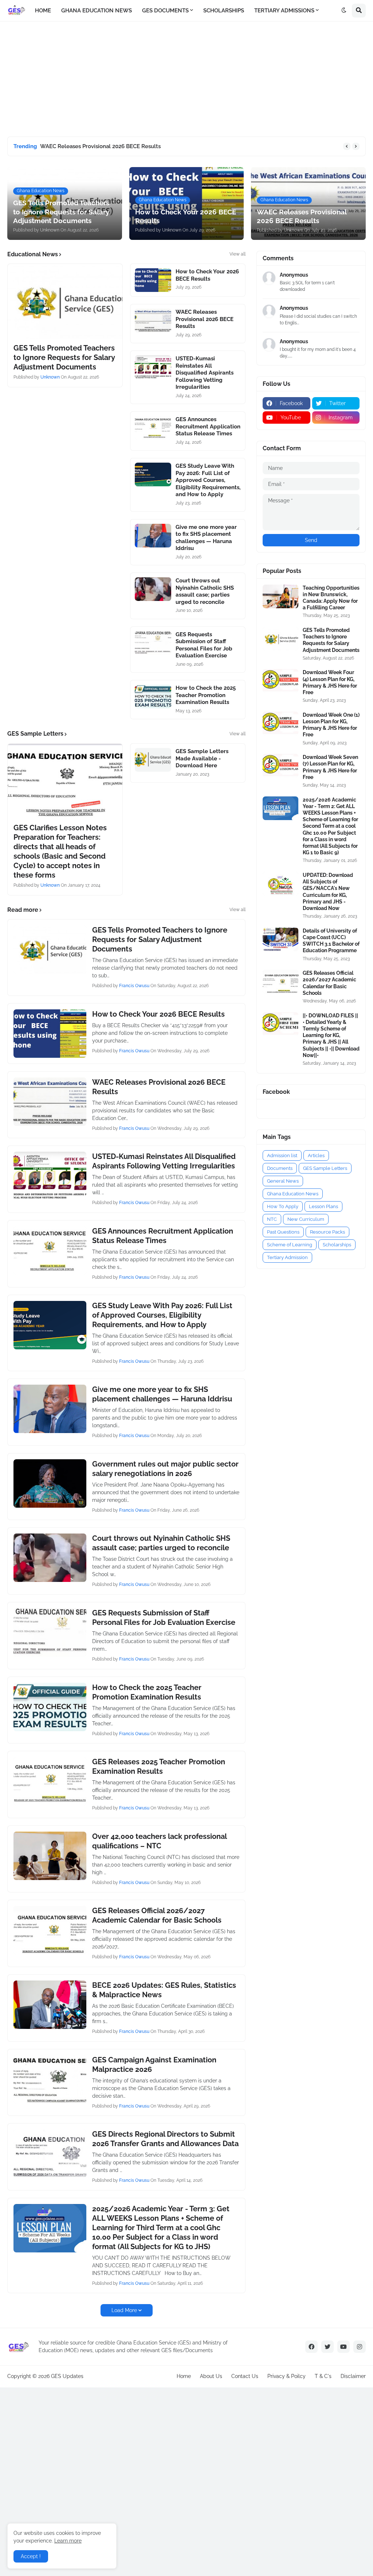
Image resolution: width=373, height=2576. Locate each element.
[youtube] (343, 2347)
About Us (211, 2376)
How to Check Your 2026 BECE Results (207, 275)
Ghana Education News (293, 1194)
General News (283, 1181)
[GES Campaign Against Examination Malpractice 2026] (50, 2079)
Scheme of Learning (290, 1245)
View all (237, 254)
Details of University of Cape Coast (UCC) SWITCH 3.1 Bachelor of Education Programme (331, 941)
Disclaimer (353, 2376)
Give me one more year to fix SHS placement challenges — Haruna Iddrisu (206, 538)
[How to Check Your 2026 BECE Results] (153, 280)
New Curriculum (306, 1219)
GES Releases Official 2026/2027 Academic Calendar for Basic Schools (157, 1915)
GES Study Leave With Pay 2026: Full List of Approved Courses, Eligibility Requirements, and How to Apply (208, 480)
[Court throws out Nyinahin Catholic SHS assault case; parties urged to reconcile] (153, 589)
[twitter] (327, 2347)
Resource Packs (327, 1232)
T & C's (323, 2376)
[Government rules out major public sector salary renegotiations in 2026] (50, 1483)
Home (184, 2376)
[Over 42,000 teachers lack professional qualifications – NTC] (50, 1856)
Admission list (282, 1156)
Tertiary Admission (287, 1257)
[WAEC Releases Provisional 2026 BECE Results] (153, 320)
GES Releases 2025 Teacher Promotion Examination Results (159, 1766)
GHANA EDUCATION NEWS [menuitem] (97, 11)
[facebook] (311, 2347)
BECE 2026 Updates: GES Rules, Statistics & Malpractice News (164, 1990)
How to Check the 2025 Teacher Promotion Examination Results (206, 695)
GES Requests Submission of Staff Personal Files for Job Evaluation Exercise (204, 645)
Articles (316, 1156)
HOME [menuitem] (43, 11)
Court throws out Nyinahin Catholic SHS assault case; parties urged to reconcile (205, 591)
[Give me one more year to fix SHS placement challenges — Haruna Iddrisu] (153, 536)
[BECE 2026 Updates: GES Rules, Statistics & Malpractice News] (50, 2005)
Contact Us (245, 2376)
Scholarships (337, 1245)
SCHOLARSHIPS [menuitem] (224, 11)
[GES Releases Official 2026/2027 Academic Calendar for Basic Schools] (50, 1930)
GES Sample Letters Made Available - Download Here (202, 758)
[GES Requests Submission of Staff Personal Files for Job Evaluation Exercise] (153, 643)
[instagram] (360, 2347)
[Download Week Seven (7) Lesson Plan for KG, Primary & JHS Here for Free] (280, 766)
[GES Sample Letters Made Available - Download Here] (153, 760)
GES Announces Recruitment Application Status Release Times (208, 426)
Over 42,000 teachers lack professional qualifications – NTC (159, 1841)
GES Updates (67, 2376)
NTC (272, 1219)
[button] (344, 11)
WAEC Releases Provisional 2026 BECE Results (100, 146)
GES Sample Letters (325, 1168)
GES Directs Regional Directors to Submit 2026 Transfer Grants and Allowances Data (165, 2139)
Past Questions (283, 1232)
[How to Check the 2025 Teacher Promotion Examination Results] (153, 697)
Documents (280, 1168)
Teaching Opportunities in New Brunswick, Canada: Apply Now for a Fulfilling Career (331, 598)
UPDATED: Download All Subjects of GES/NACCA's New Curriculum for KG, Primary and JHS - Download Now (328, 892)
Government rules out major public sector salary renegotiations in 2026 (165, 1469)
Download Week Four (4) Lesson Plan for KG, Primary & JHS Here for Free (330, 682)
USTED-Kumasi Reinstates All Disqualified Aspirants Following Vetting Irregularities (205, 373)
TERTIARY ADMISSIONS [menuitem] (284, 11)
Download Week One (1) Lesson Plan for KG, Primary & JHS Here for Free (331, 725)
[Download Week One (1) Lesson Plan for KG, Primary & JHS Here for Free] (280, 723)
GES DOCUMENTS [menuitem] (165, 11)
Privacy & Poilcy (286, 2376)
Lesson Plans (323, 1206)
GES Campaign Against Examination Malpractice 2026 (154, 2065)
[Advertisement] (62, 78)
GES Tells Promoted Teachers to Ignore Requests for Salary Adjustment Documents (64, 357)
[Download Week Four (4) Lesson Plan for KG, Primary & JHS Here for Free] (280, 681)
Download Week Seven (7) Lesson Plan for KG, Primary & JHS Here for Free (330, 767)
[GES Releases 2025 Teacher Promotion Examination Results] (50, 1781)
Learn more (68, 2541)
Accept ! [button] (31, 2556)
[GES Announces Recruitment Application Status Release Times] (153, 428)
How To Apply (283, 1206)
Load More (124, 2310)
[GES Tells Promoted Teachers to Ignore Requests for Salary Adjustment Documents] (65, 301)
